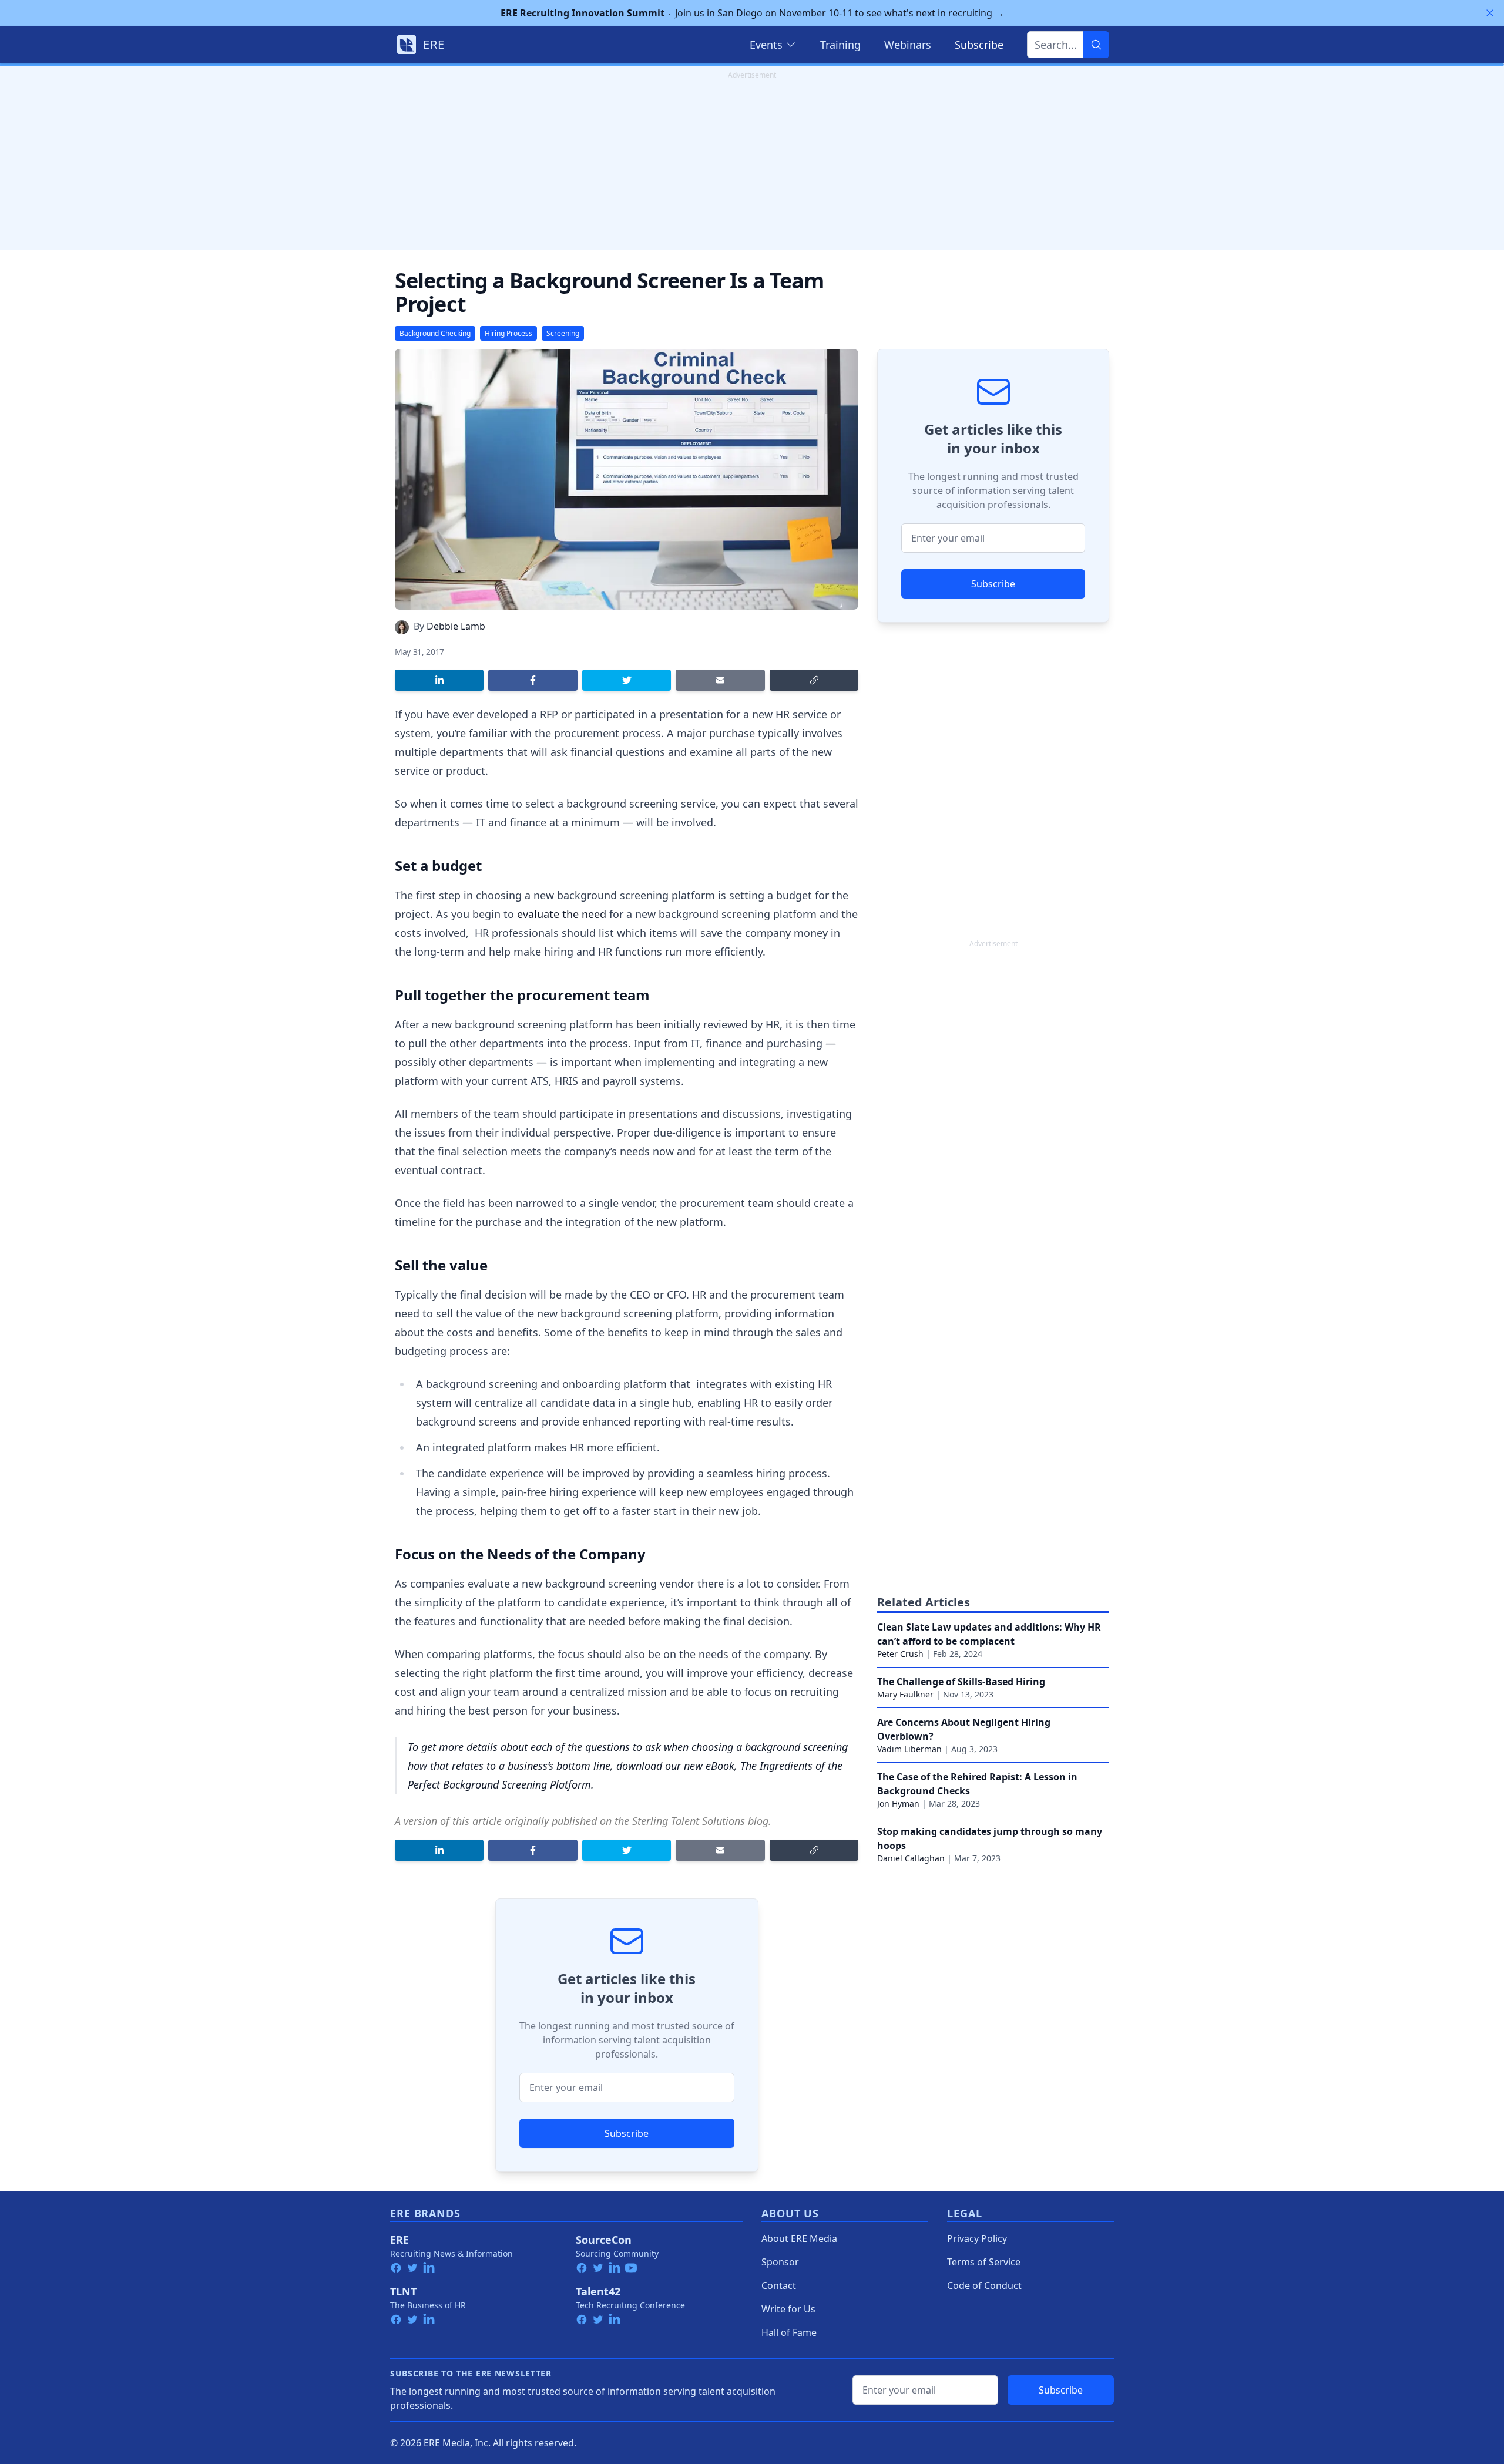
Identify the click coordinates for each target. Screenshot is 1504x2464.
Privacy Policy (977, 2238)
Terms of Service (984, 2262)
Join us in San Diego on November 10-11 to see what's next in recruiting (752, 13)
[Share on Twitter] (627, 680)
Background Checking (435, 333)
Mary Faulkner (905, 1694)
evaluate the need (562, 914)
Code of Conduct (984, 2285)
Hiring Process (508, 333)
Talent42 (598, 2291)
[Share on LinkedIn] (439, 680)
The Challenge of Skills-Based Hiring (961, 1682)
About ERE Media (799, 2238)
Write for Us (788, 2309)
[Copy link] (814, 680)
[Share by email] (720, 680)
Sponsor (780, 2262)
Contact (779, 2285)
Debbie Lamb (456, 626)
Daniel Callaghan (911, 1858)
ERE (399, 2240)
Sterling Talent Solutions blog (700, 1821)
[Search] (1096, 45)
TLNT (403, 2291)
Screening (563, 333)
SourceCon (604, 2240)
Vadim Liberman (909, 1749)
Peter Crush (900, 1654)
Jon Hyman (898, 1804)
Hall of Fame (789, 2332)
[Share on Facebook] (533, 680)
